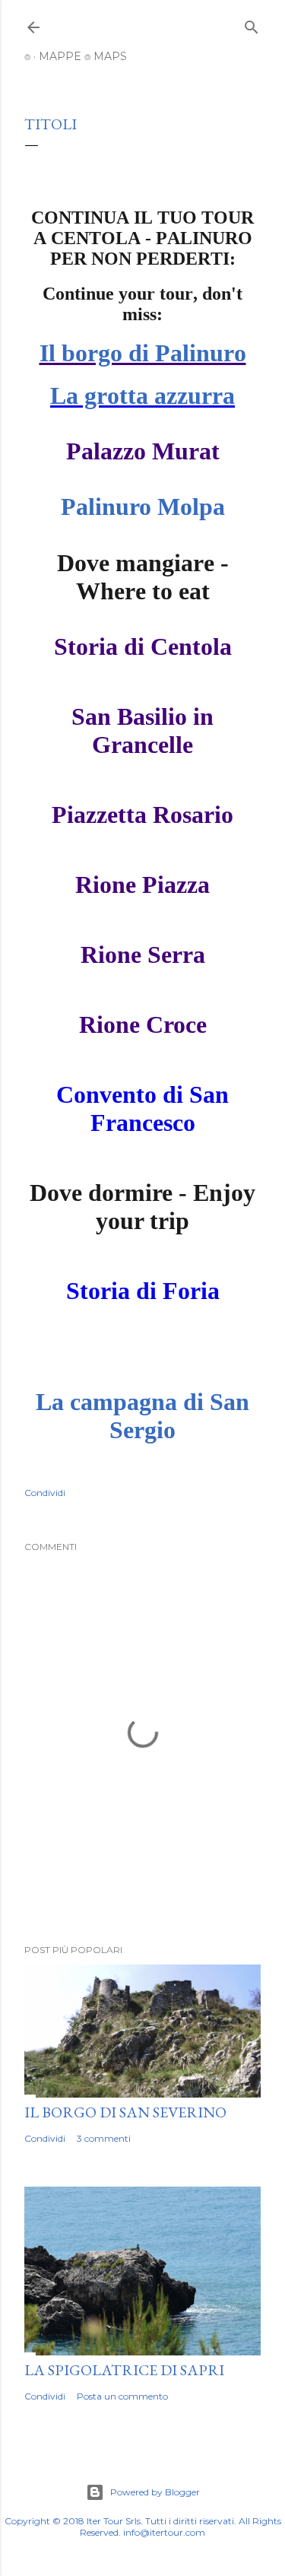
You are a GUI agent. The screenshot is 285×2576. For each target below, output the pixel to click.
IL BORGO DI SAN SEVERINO (125, 2112)
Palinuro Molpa (143, 507)
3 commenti (104, 2138)
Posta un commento (122, 2396)
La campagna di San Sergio (142, 1416)
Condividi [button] (45, 1493)
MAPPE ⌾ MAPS (83, 56)
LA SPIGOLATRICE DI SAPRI (124, 2370)
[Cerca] (252, 24)
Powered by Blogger (155, 2492)
